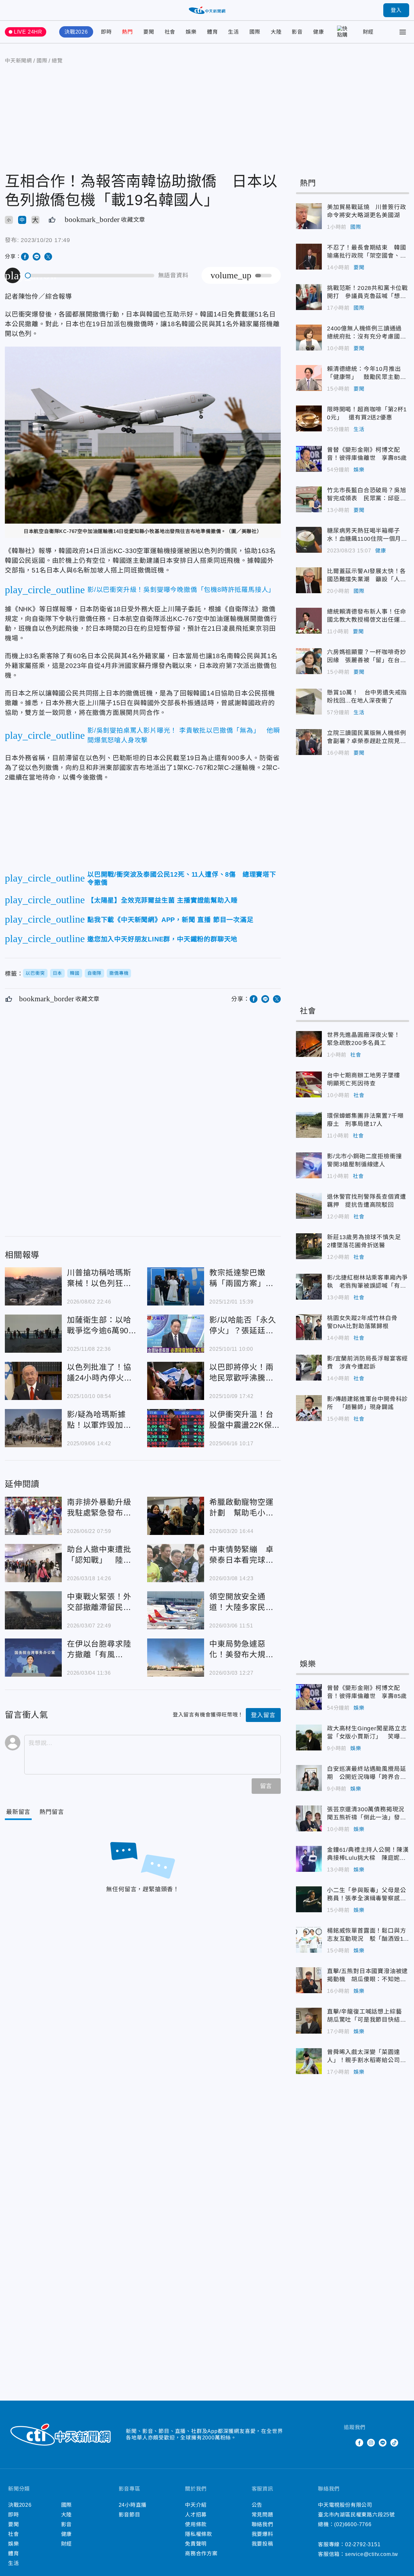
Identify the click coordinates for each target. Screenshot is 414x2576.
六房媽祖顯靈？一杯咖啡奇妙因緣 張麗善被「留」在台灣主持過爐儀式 (309, 661)
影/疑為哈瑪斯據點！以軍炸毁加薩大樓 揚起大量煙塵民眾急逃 (33, 1428)
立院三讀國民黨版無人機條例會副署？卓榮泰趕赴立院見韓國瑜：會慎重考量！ (309, 742)
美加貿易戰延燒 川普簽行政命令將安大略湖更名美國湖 (309, 216)
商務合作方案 (201, 2554)
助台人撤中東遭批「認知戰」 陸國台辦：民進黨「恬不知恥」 (33, 1563)
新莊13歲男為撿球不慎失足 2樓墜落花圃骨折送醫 (309, 1246)
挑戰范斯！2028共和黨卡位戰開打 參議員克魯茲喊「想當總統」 (309, 297)
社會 (170, 32)
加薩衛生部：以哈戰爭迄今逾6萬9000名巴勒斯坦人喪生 (33, 1334)
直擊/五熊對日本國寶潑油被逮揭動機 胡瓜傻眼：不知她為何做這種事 (309, 1980)
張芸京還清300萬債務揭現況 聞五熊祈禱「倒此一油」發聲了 (309, 1818)
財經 (368, 32)
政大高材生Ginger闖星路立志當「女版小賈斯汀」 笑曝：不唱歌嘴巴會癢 (309, 1738)
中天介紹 (196, 2505)
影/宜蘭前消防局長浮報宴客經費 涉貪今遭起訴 (309, 1368)
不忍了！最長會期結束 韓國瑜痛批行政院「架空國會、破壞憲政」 (309, 257)
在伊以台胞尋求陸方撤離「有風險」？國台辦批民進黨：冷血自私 (33, 1658)
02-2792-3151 (363, 2544)
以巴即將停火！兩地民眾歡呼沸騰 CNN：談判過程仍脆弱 (176, 1381)
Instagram (371, 2443)
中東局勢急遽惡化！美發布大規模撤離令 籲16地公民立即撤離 (176, 1658)
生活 (234, 32)
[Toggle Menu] (403, 32)
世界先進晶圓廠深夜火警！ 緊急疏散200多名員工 (309, 1044)
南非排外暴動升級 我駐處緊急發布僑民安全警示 (33, 1516)
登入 (396, 10)
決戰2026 (76, 32)
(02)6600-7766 (353, 2524)
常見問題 (262, 2515)
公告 (257, 2505)
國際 (255, 32)
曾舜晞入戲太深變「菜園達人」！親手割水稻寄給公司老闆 (309, 2061)
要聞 (149, 32)
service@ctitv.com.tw (372, 2554)
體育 (212, 32)
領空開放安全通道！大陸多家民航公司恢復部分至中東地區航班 (176, 1610)
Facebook (359, 2443)
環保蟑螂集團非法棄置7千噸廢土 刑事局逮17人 (309, 1125)
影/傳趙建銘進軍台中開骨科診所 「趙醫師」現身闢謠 (309, 1408)
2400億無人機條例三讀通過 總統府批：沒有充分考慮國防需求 (309, 338)
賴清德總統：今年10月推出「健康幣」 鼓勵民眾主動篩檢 (309, 378)
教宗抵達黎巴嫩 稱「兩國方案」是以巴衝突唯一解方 (176, 1286)
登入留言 (263, 1715)
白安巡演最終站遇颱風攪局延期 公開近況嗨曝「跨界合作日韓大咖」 (309, 1778)
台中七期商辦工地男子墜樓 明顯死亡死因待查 (309, 1084)
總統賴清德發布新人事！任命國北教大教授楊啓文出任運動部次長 (309, 621)
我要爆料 (262, 2534)
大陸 (276, 32)
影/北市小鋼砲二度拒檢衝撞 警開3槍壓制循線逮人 (309, 1165)
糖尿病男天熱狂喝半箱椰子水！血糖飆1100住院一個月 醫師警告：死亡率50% (309, 540)
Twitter (348, 2443)
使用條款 (196, 2524)
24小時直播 (133, 2505)
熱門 (127, 32)
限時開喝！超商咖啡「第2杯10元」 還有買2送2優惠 (309, 418)
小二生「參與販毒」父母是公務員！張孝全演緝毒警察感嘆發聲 (309, 1899)
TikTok (394, 2443)
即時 (106, 32)
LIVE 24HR (28, 32)
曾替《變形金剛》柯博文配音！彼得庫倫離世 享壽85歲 (309, 459)
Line (383, 2443)
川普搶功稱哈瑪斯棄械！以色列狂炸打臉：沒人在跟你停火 (33, 1286)
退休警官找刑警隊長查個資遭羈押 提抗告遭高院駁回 (309, 1206)
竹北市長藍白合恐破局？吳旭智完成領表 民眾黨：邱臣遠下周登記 (309, 499)
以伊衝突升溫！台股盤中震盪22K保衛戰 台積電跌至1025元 (176, 1428)
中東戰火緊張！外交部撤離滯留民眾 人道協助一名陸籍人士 (33, 1610)
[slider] (90, 276)
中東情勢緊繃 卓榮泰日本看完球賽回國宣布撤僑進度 (176, 1563)
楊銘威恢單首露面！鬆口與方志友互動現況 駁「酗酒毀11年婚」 (309, 1940)
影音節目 (130, 2515)
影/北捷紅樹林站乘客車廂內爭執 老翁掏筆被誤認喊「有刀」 (309, 1287)
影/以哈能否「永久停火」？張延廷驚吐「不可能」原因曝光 (176, 1334)
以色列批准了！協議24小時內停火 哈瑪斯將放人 (33, 1381)
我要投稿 (262, 2544)
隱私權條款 (199, 2534)
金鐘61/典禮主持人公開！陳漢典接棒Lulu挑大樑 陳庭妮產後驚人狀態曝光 (309, 1859)
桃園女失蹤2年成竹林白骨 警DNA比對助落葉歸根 (309, 1327)
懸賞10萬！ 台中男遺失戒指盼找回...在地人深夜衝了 (309, 702)
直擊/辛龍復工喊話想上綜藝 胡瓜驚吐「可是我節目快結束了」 (309, 2021)
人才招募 (196, 2515)
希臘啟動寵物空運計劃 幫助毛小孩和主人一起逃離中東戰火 (176, 1516)
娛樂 (191, 32)
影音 (297, 32)
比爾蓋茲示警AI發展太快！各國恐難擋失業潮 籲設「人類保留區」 (309, 580)
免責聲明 (196, 2544)
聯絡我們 (262, 2524)
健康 (319, 32)
